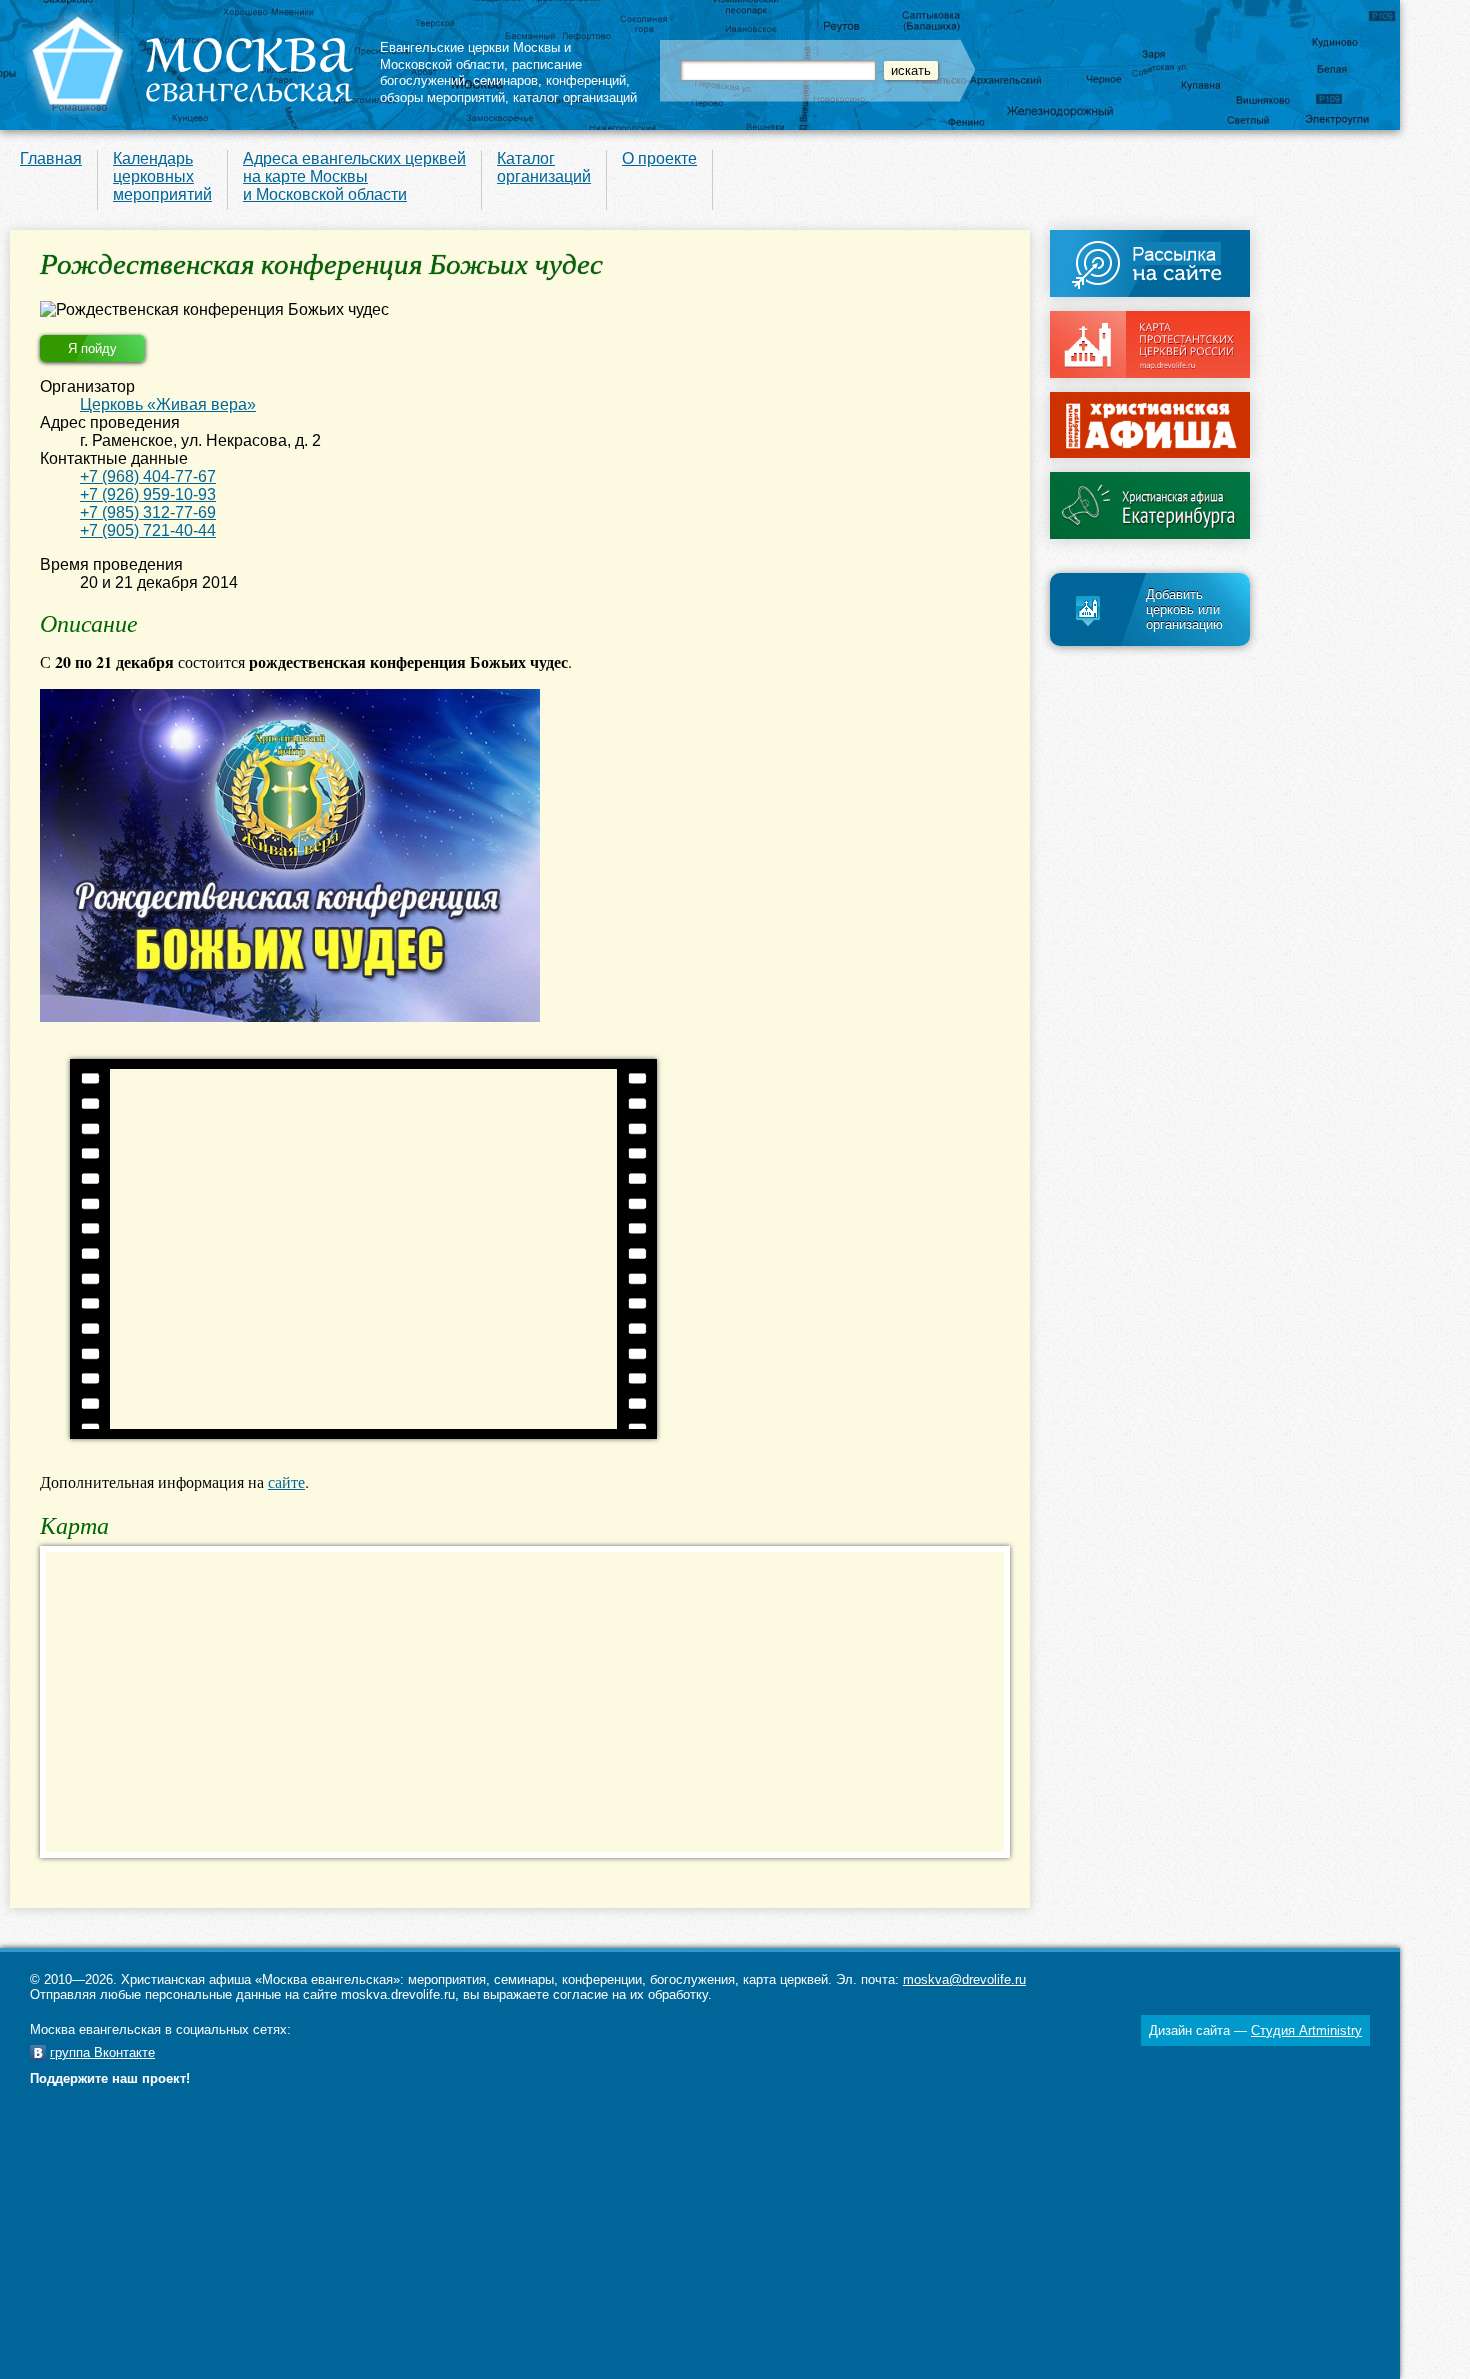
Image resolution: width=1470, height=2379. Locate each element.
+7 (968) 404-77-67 (148, 476)
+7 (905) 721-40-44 (148, 530)
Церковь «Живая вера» (168, 404)
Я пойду (92, 348)
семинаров (505, 80)
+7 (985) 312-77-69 (148, 512)
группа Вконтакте (102, 2052)
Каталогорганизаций (544, 167)
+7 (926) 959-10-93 (148, 494)
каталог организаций (575, 97)
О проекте (659, 158)
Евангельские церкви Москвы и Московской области (475, 56)
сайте (286, 1481)
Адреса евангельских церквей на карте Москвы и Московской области (354, 176)
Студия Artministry (1306, 2030)
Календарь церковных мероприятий (162, 176)
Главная (51, 158)
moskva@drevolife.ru (964, 1979)
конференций (586, 80)
